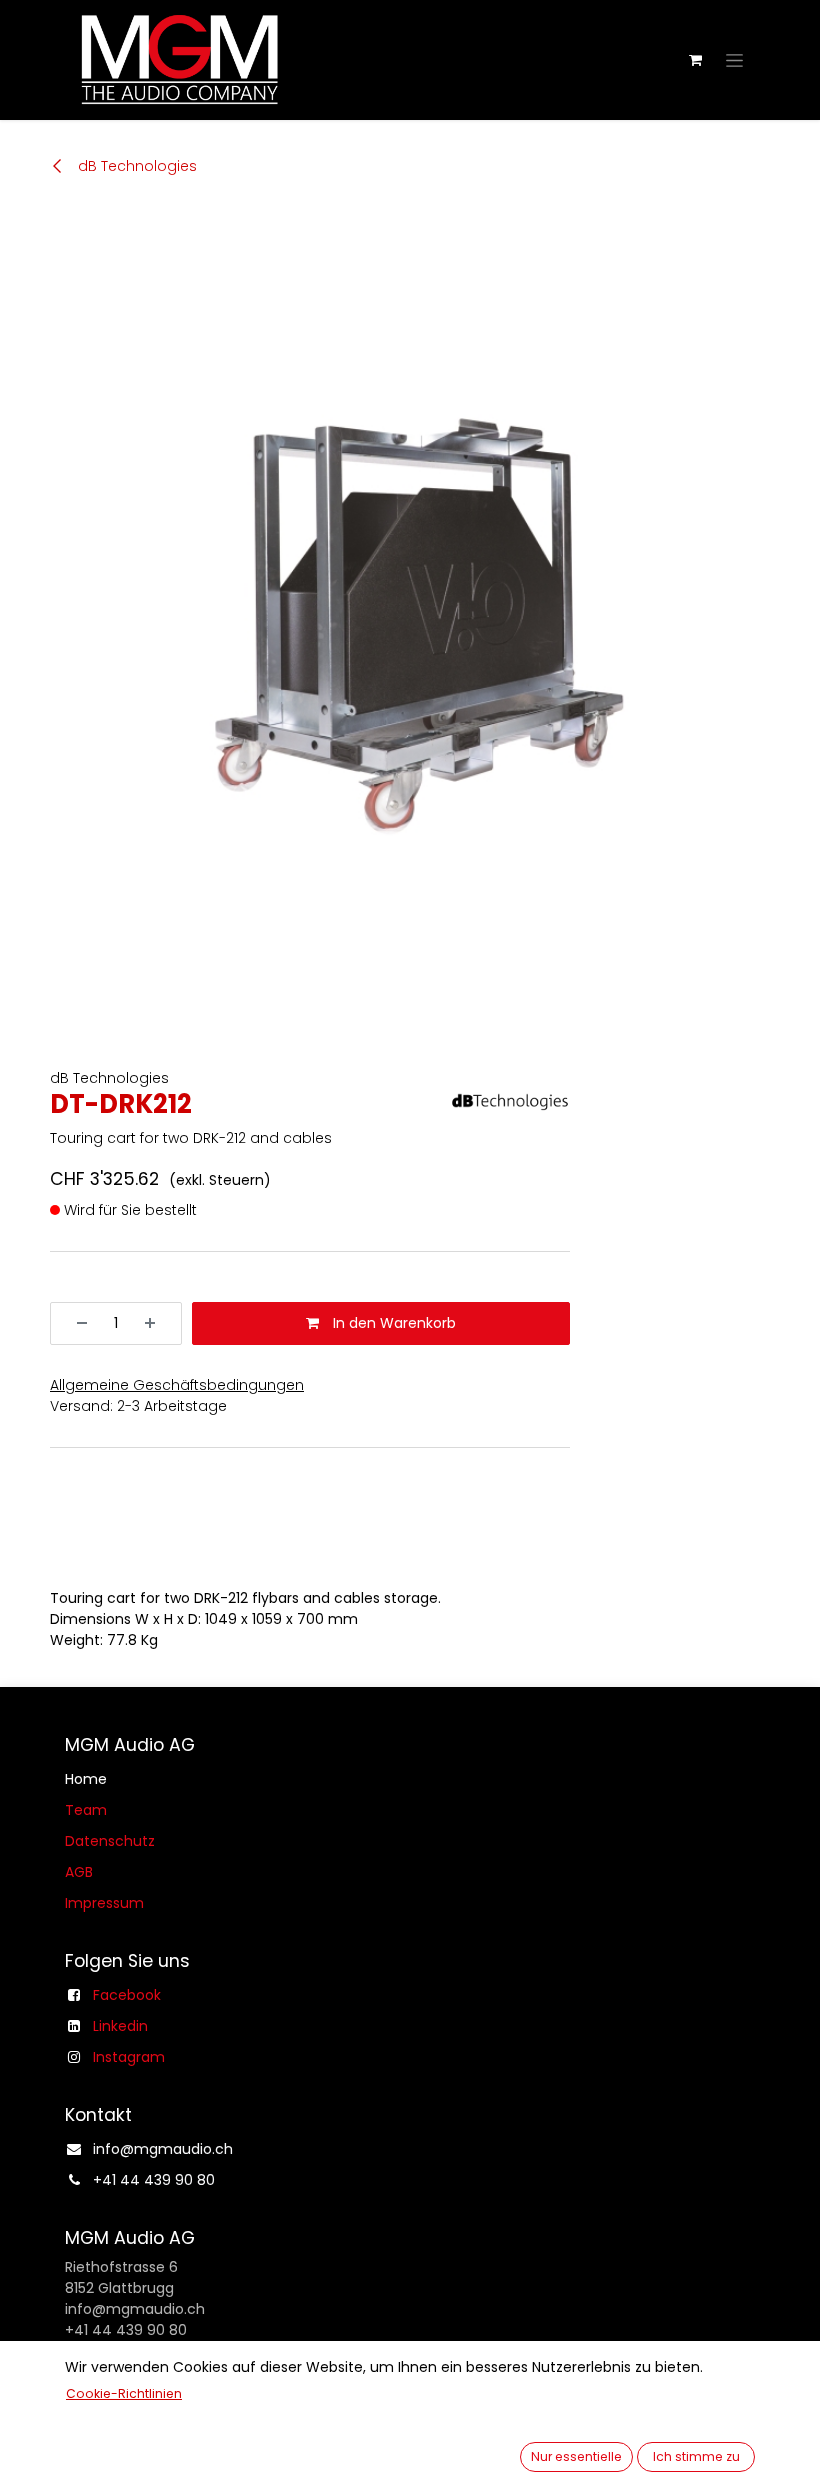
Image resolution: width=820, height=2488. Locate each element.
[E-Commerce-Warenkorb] (695, 60)
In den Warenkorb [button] (392, 1323)
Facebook (127, 1995)
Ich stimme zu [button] (696, 2456)
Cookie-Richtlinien (124, 2393)
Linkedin (120, 2026)
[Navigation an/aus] (734, 60)
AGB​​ (79, 1872)
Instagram (129, 2057)
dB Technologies (135, 166)
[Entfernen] (75, 1323)
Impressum (104, 1903)
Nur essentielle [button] (576, 2456)
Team (86, 1810)
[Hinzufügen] (157, 1323)
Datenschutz (110, 1841)
